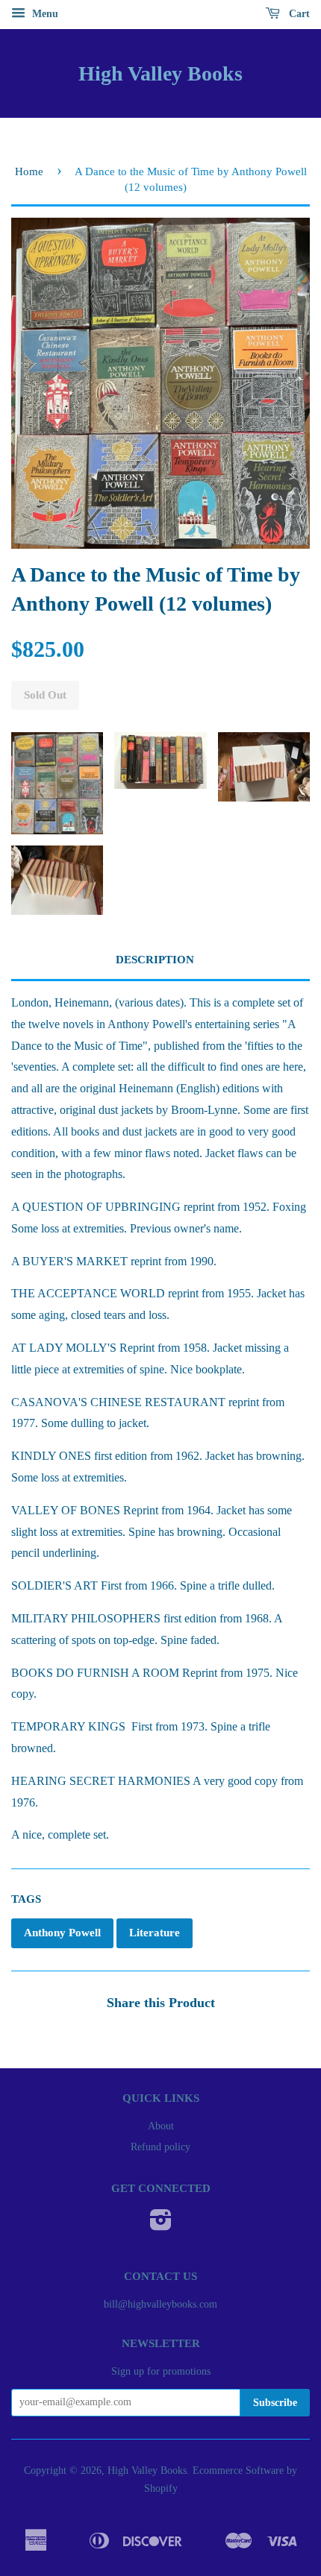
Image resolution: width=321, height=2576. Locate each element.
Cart (298, 14)
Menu (44, 14)
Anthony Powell (62, 1933)
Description (155, 960)
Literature (155, 1933)
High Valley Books (160, 73)
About (161, 2126)
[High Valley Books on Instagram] (161, 2225)
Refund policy (160, 2147)
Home (29, 171)
